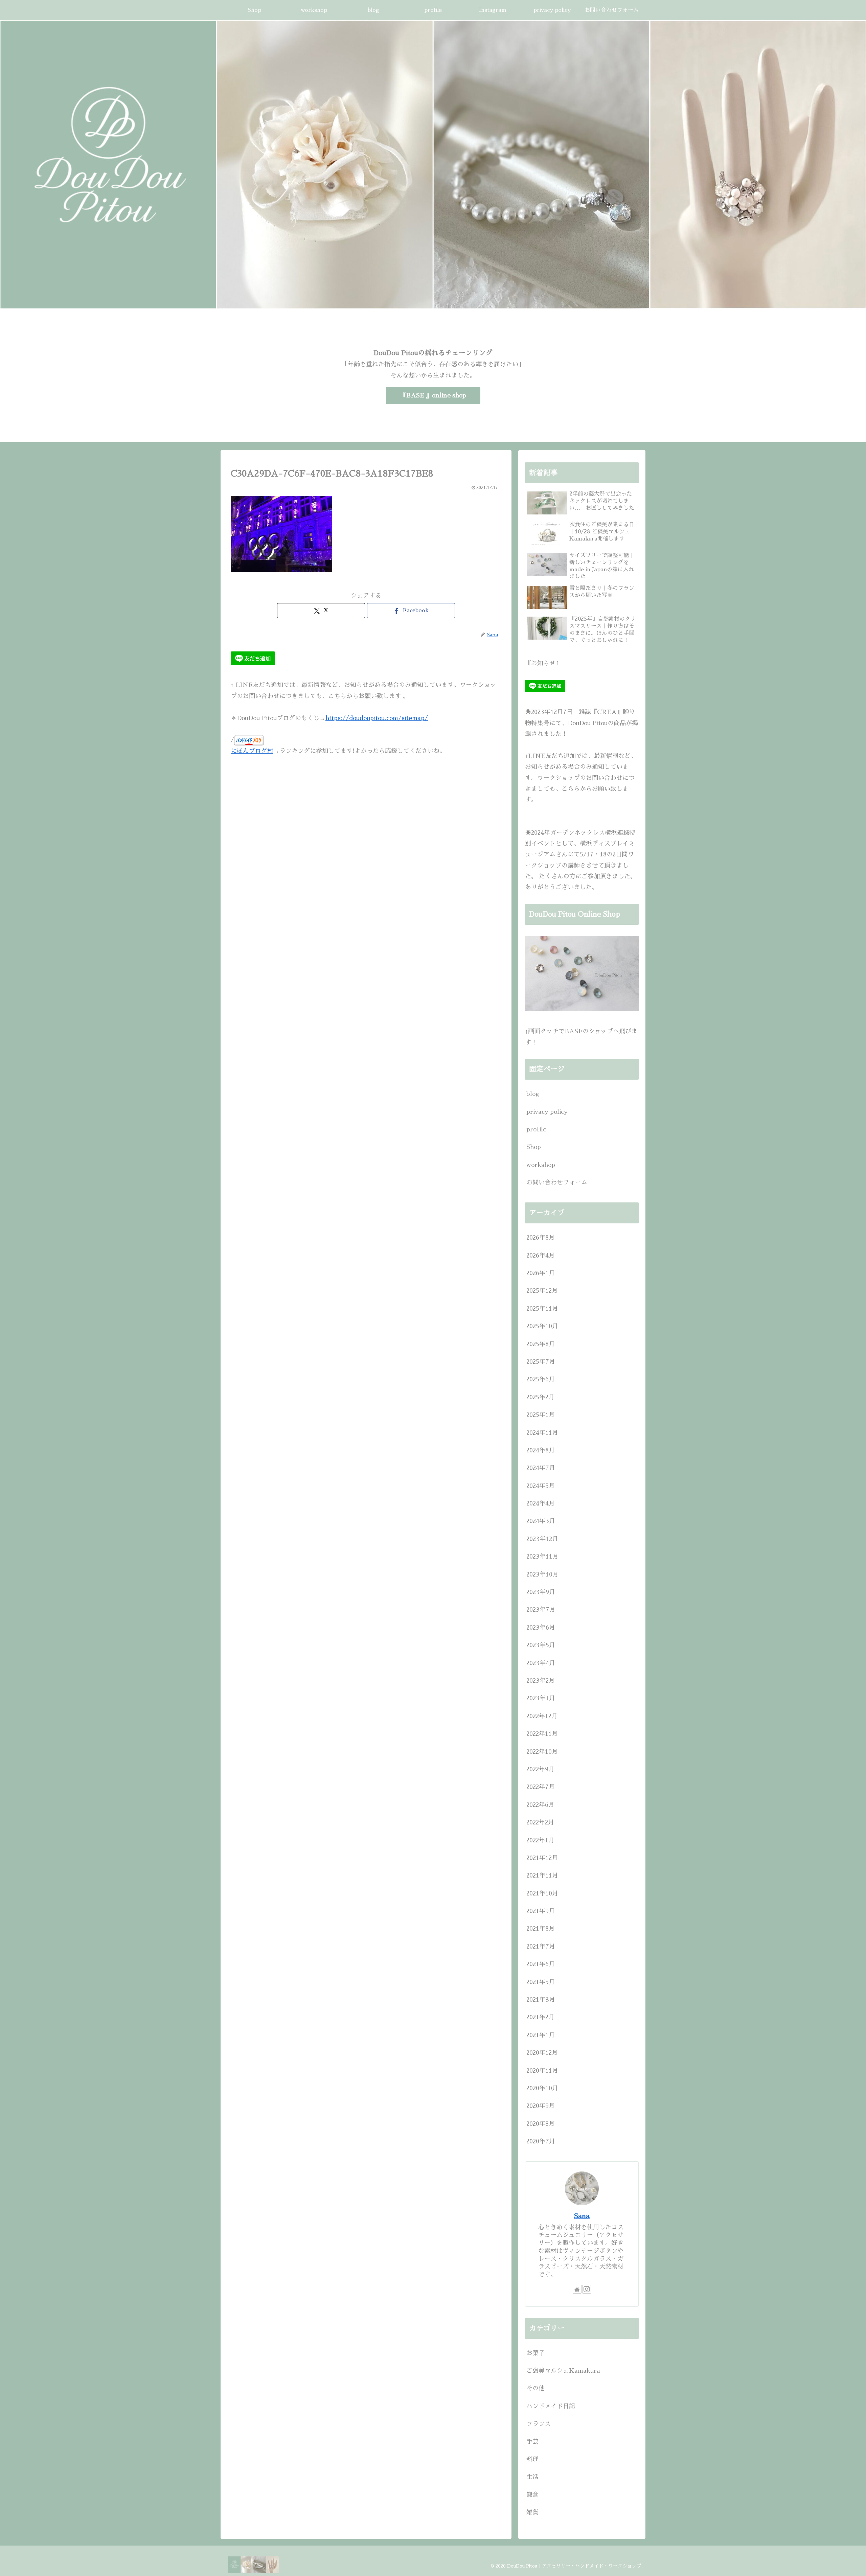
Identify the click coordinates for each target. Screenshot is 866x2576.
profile (536, 1129)
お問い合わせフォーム (557, 1182)
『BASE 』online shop (433, 395)
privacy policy (547, 1112)
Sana (582, 2216)
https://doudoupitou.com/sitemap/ (377, 718)
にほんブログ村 (252, 751)
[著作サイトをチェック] (577, 2289)
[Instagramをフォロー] (587, 2289)
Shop (534, 1147)
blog (533, 1094)
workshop (541, 1165)
